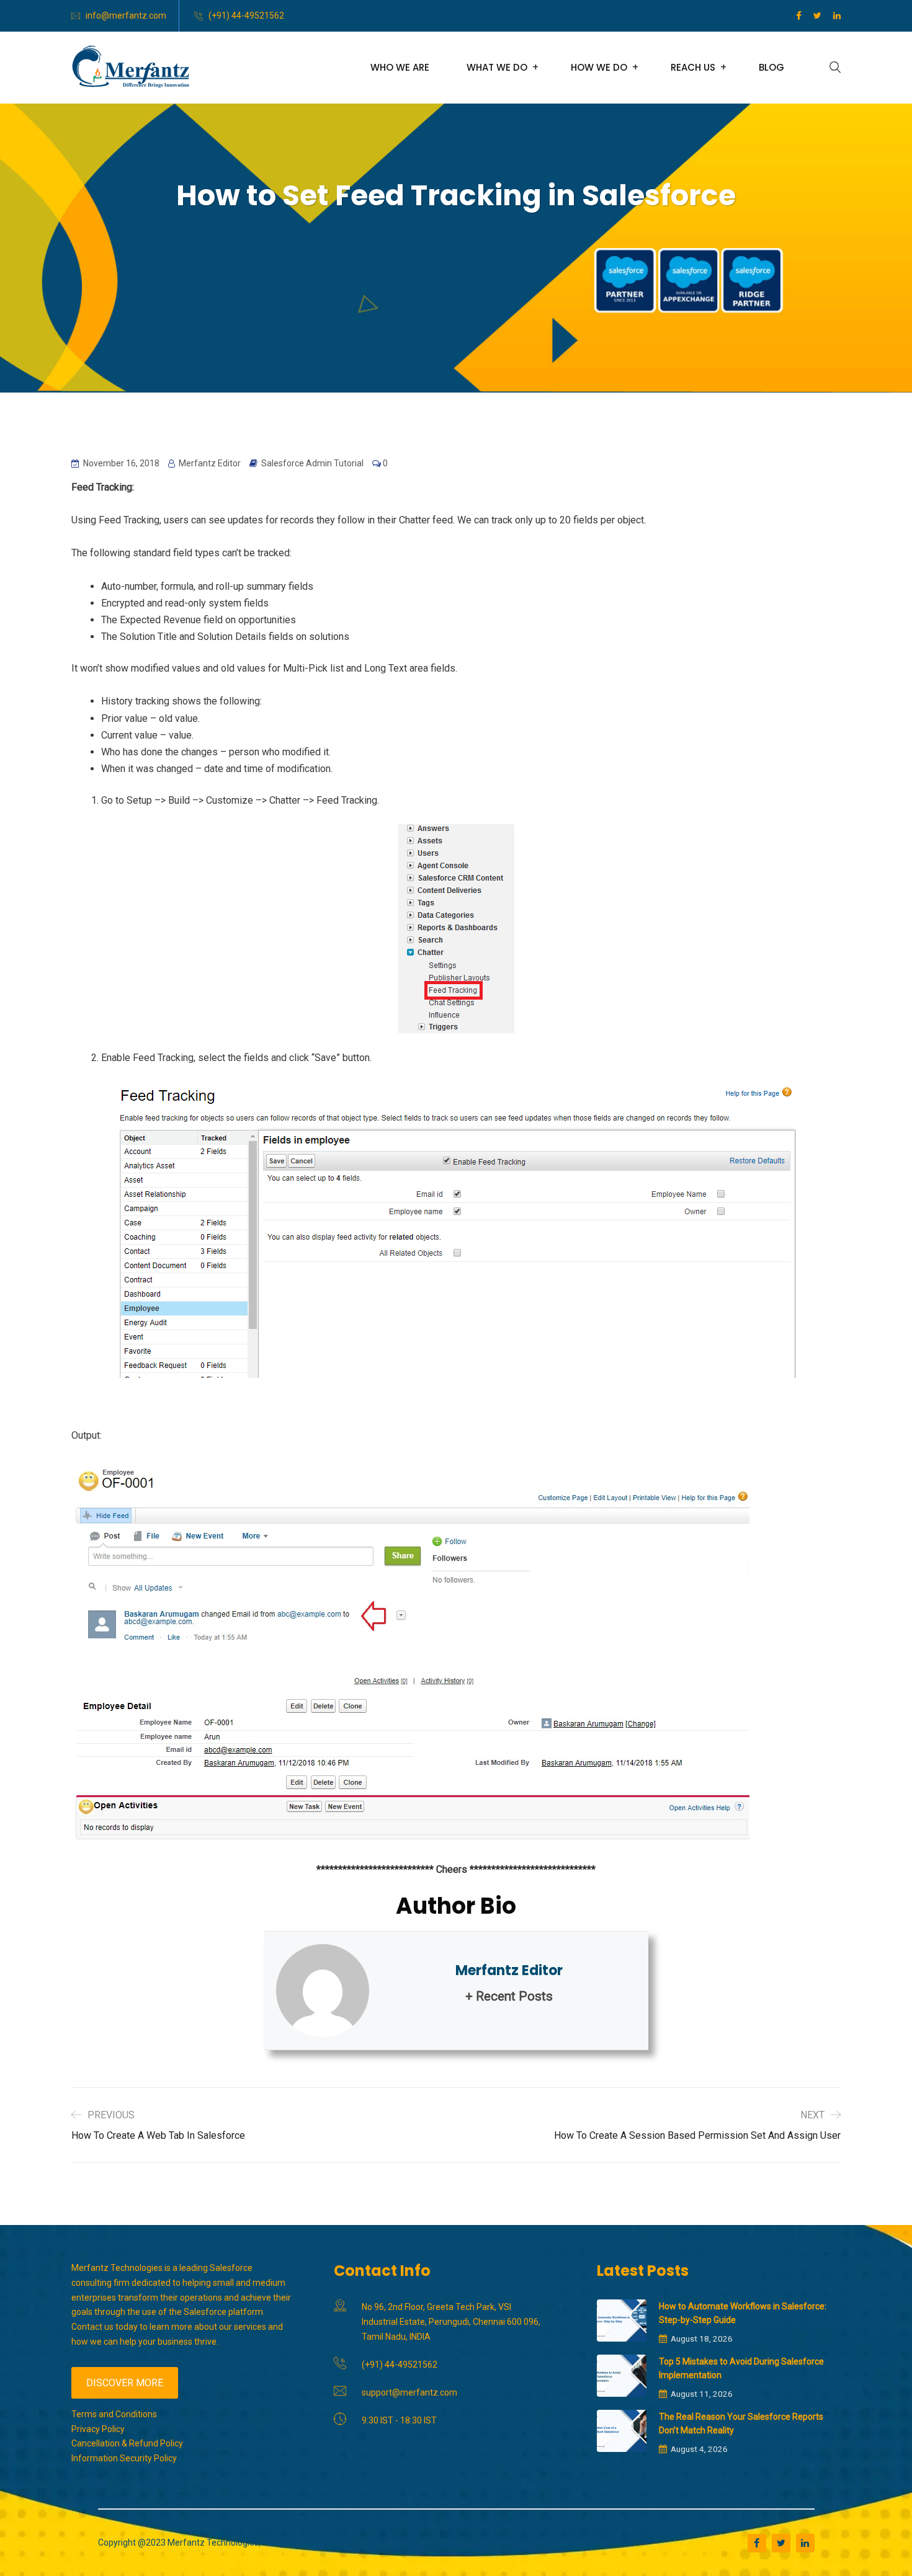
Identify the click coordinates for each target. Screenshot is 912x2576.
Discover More (125, 2383)
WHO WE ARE (400, 67)
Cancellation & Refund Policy (127, 2443)
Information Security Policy (124, 2458)
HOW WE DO (599, 67)
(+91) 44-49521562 (246, 16)
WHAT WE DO (497, 67)
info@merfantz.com (126, 16)
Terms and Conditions (114, 2414)
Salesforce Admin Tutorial (312, 463)
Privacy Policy (98, 2429)
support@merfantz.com (409, 2392)
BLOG (771, 67)
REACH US (693, 67)
